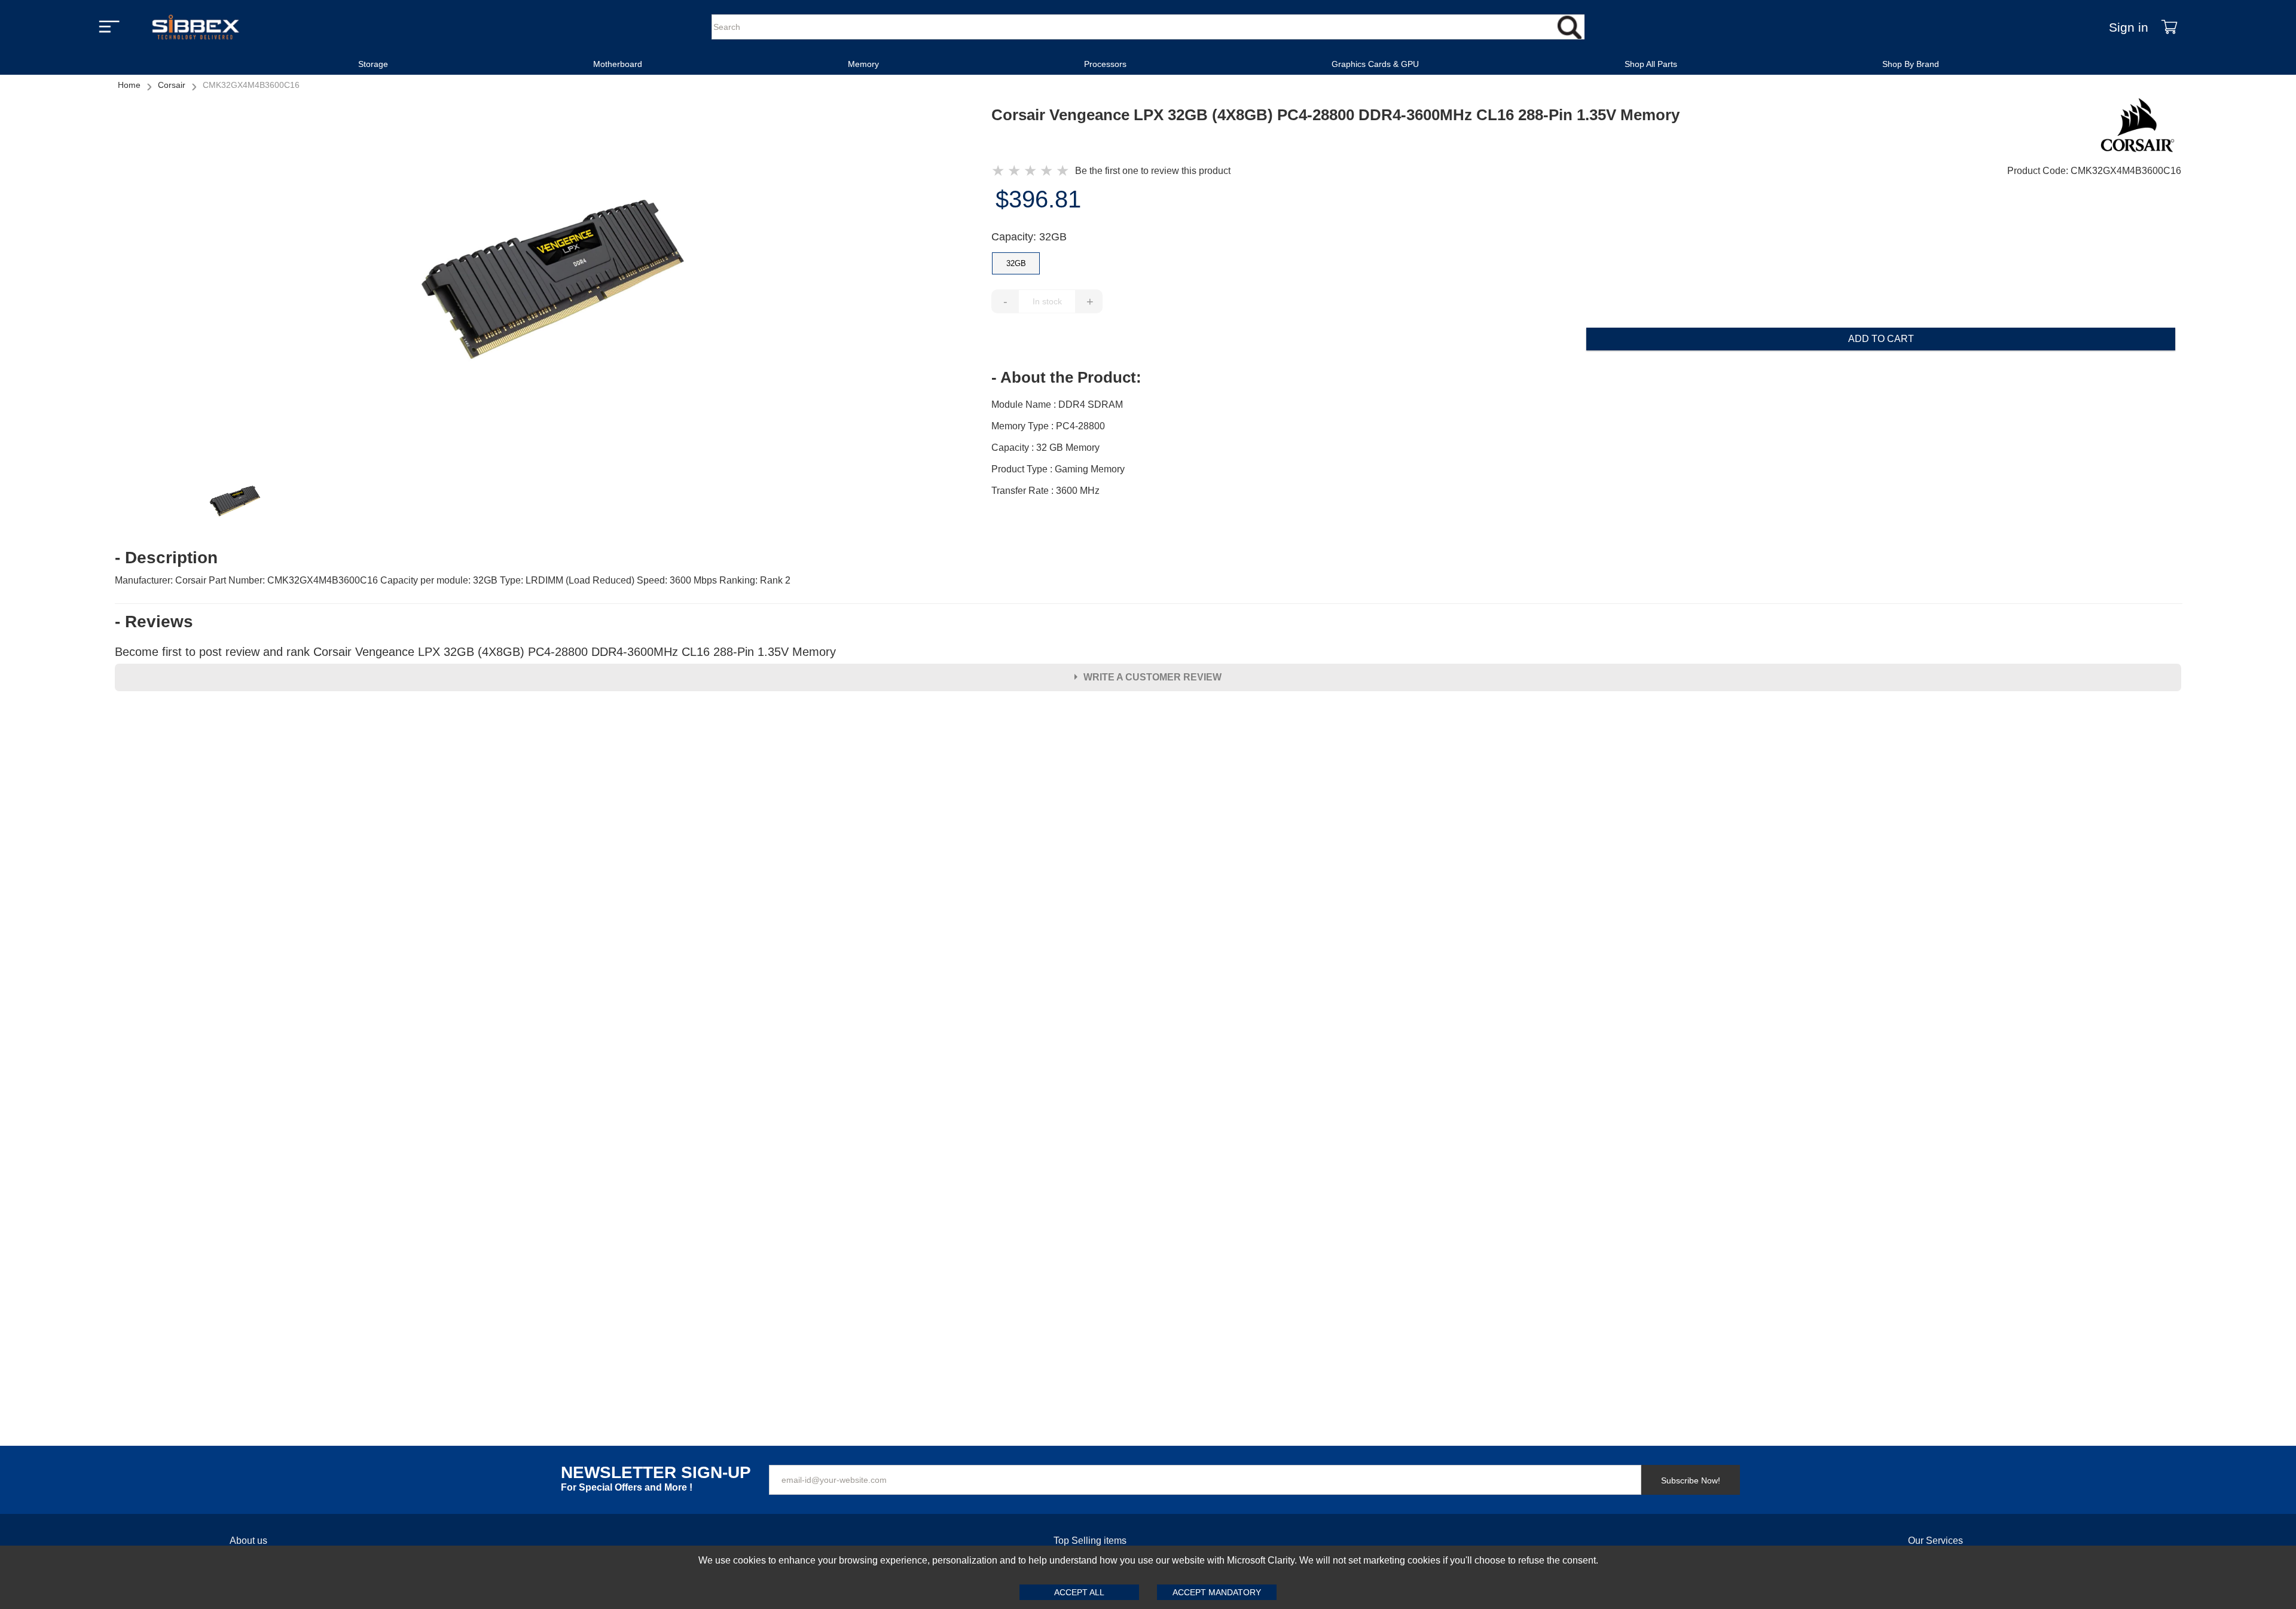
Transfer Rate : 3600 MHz (1045, 491)
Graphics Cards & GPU (1375, 64)
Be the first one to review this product (1153, 171)
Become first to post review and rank (475, 652)
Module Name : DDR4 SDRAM (1057, 404)
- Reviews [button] (154, 622)
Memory (863, 64)
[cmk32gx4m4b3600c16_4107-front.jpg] (553, 281)
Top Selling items (1090, 1541)
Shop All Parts (1651, 64)
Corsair (172, 85)
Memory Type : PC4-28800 (1048, 426)
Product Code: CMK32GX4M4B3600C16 (2094, 171)
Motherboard (618, 64)
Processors (1105, 64)
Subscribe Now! (1691, 1480)
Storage (373, 64)
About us (248, 1541)
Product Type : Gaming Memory (1058, 469)
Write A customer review (1152, 677)
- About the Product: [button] (1066, 377)
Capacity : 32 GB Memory (1045, 448)
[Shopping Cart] (2169, 27)
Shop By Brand (1911, 64)
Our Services (1935, 1541)
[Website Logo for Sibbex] (196, 27)
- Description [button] (166, 558)
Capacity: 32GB (1029, 237)
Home (129, 85)
